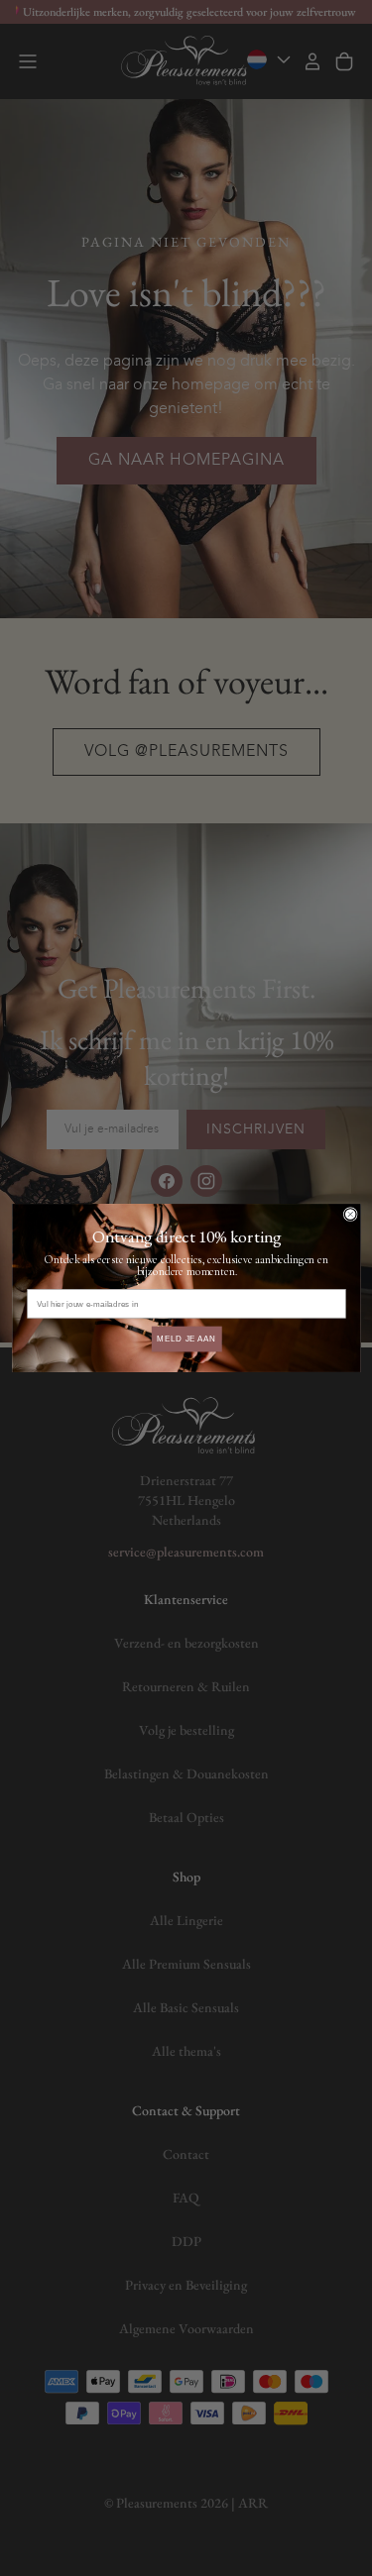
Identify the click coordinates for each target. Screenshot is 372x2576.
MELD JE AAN (186, 1339)
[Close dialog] (350, 1215)
